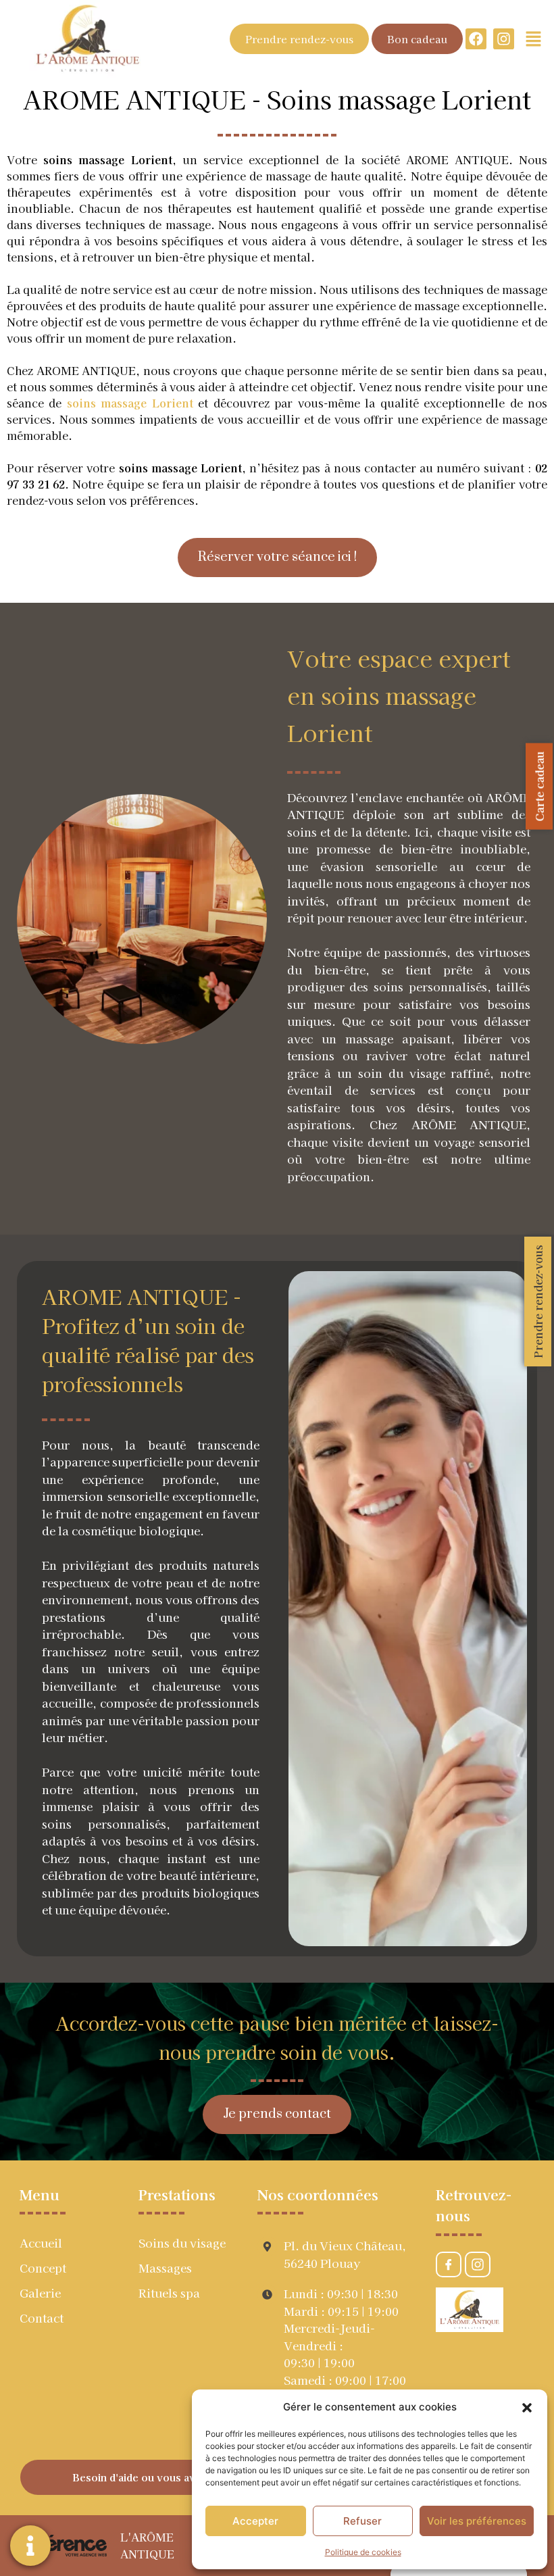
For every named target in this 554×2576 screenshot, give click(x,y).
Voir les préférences (477, 2521)
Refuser (362, 2521)
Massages (165, 2268)
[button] (527, 2407)
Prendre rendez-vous (538, 1302)
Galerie (40, 2293)
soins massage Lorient (130, 403)
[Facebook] (476, 39)
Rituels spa (169, 2293)
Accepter (255, 2521)
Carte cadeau (539, 787)
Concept (43, 2268)
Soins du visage (182, 2243)
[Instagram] (504, 39)
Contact (42, 2318)
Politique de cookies (363, 2552)
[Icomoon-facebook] (449, 2264)
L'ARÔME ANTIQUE (147, 2545)
